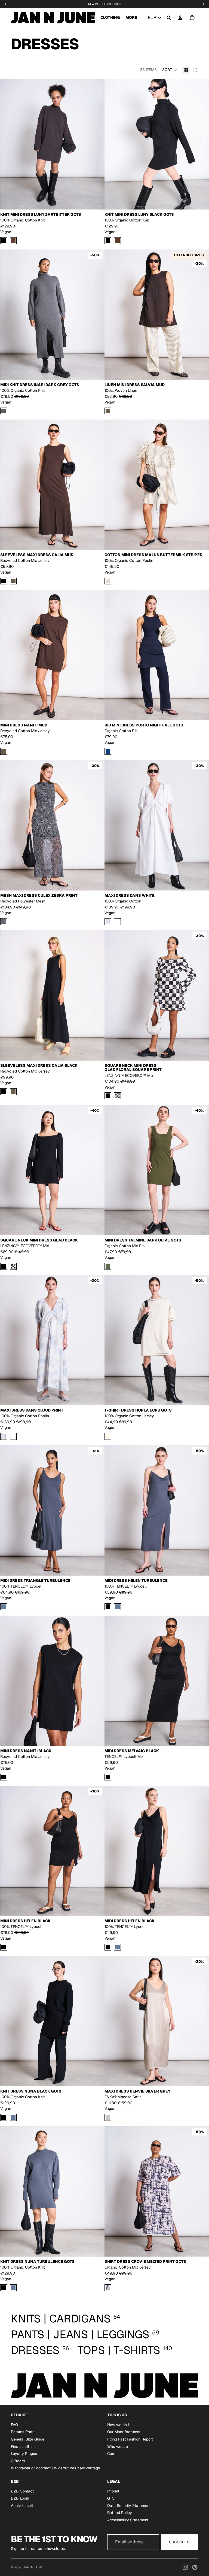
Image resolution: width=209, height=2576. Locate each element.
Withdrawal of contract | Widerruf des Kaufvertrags (55, 2468)
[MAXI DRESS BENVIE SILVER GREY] (108, 2117)
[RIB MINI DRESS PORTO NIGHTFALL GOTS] (108, 751)
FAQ (14, 2424)
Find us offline (23, 2446)
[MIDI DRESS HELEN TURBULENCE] (117, 1607)
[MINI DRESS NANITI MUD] (4, 751)
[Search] (169, 18)
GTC (111, 2498)
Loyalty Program (25, 2454)
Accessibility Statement (128, 2520)
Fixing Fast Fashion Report (130, 2439)
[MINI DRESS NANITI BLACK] (4, 1777)
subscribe (180, 2542)
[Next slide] (96, 144)
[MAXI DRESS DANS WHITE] (117, 921)
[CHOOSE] (96, 201)
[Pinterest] (195, 2567)
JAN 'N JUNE (33, 2567)
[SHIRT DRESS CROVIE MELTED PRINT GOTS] (108, 2288)
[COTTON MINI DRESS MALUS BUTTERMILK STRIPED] (108, 581)
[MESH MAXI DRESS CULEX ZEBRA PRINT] (4, 921)
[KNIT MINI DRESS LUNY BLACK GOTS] (4, 241)
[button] (170, 70)
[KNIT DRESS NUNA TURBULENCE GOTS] (13, 2117)
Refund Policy (120, 2513)
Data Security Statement (129, 2505)
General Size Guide (28, 2439)
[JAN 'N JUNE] (53, 18)
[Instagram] (185, 2567)
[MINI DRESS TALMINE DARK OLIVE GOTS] (108, 1266)
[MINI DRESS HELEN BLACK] (4, 1947)
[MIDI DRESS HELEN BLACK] (108, 1607)
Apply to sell (22, 2505)
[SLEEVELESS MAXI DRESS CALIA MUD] (13, 581)
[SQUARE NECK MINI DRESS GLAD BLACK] (108, 1096)
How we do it (119, 2424)
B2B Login (20, 2498)
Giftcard (18, 2461)
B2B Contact (22, 2491)
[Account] (180, 18)
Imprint (113, 2491)
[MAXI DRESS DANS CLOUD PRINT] (108, 921)
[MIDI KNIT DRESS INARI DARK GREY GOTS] (4, 411)
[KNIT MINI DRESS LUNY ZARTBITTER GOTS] (13, 241)
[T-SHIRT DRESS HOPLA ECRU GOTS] (108, 1436)
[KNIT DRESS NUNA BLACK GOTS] (4, 2117)
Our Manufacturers (124, 2432)
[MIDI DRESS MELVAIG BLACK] (108, 1777)
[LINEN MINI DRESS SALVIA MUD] (108, 411)
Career (113, 2454)
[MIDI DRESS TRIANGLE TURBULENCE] (4, 1607)
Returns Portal (23, 2432)
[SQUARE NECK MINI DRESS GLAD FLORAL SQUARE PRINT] (117, 1096)
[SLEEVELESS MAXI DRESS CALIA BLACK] (4, 581)
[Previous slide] (8, 144)
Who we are (118, 2446)
